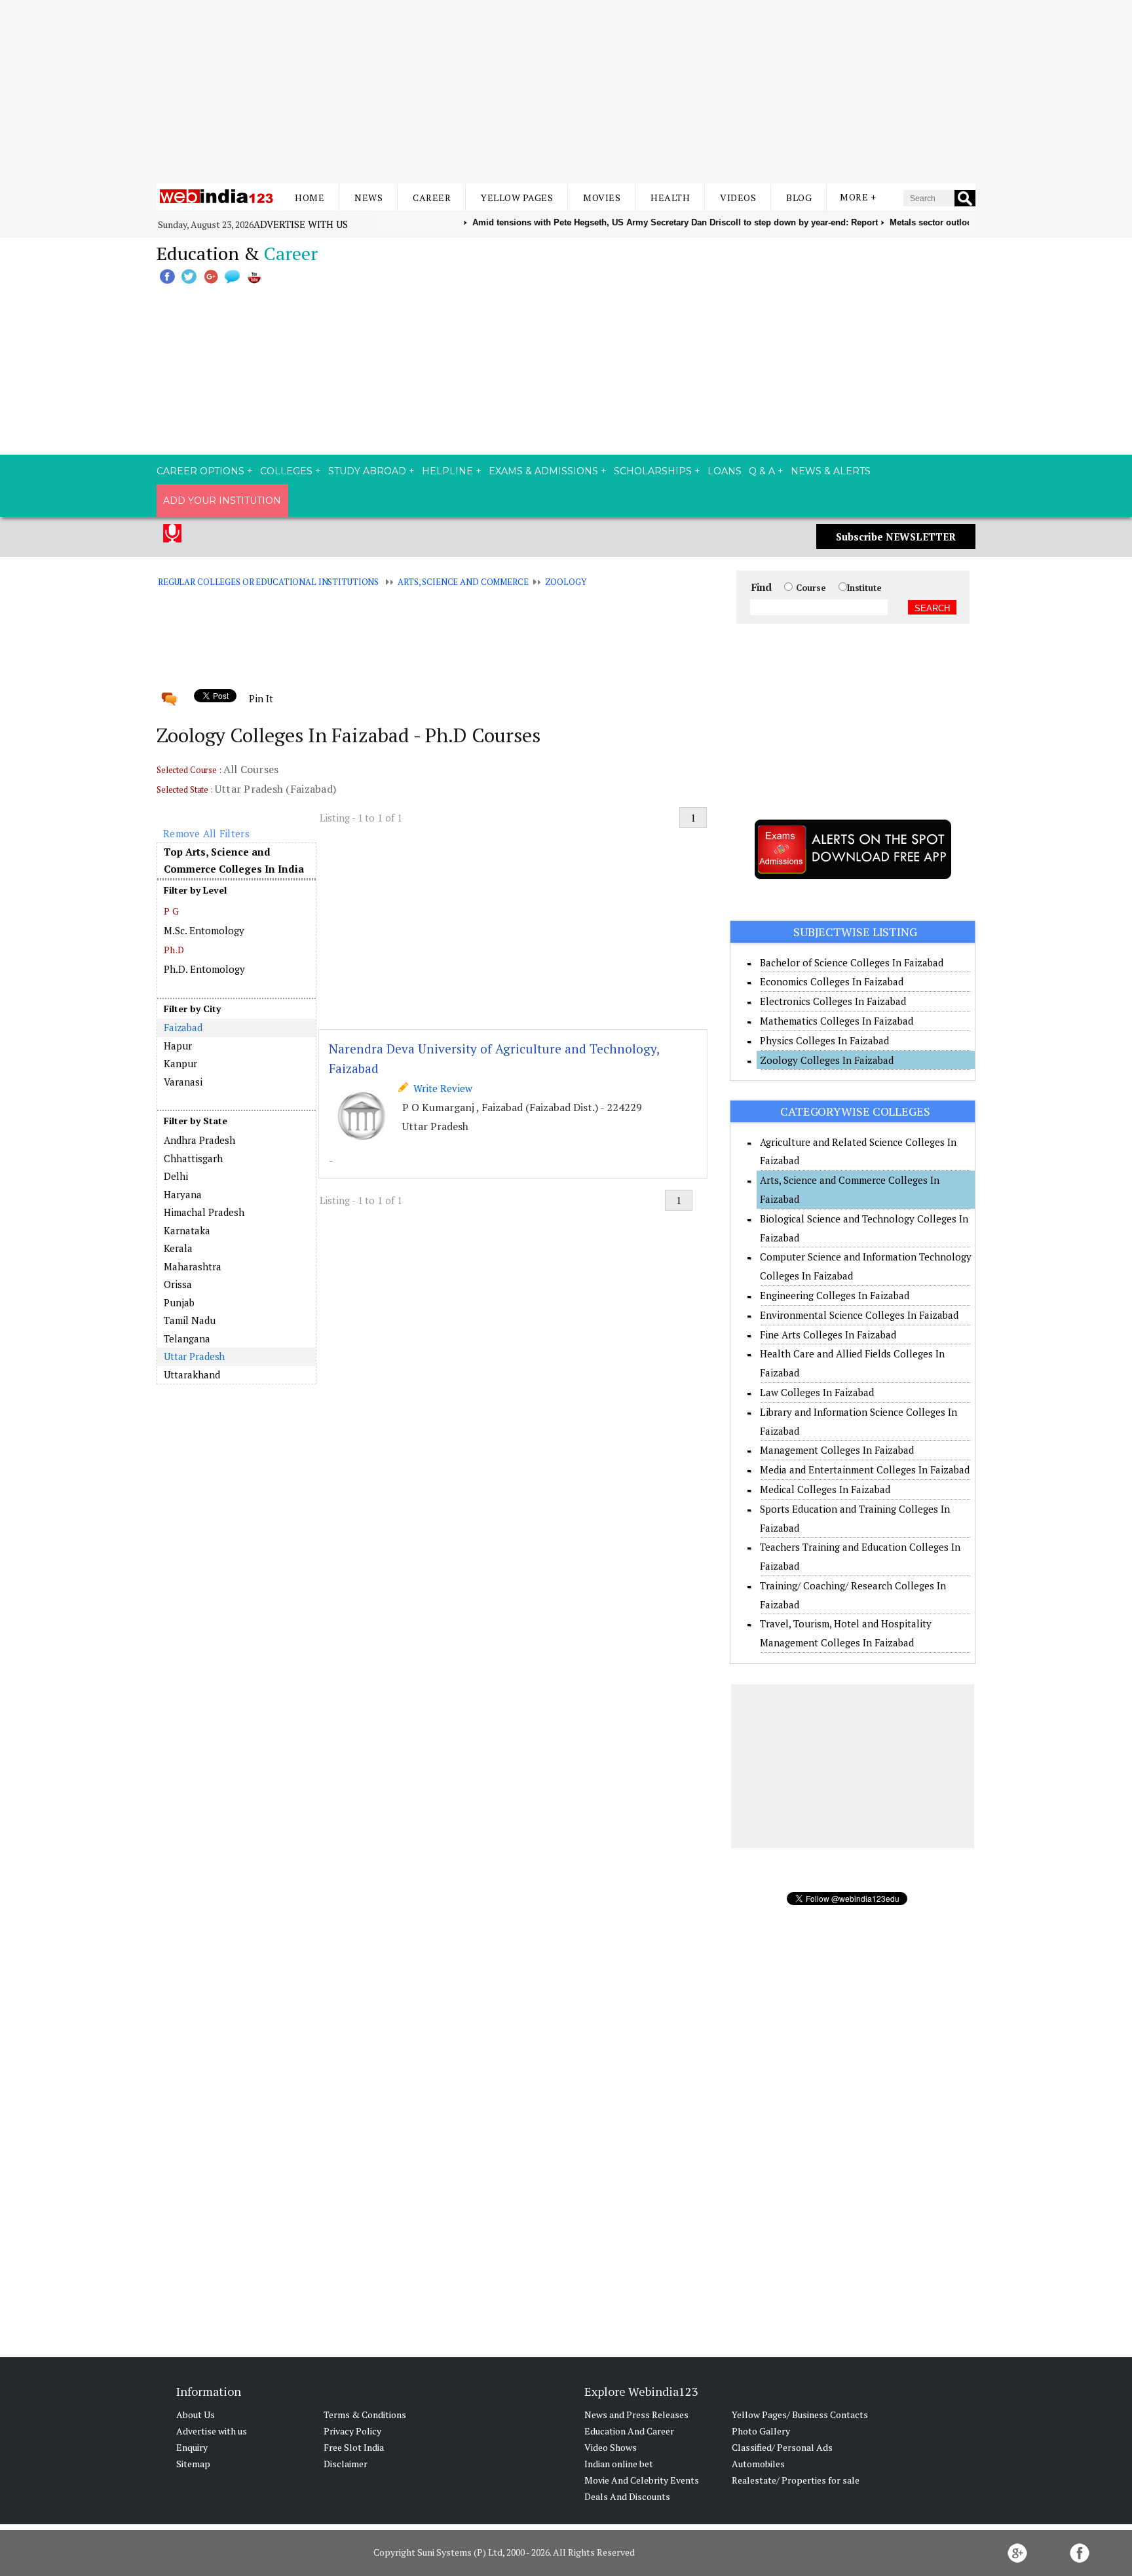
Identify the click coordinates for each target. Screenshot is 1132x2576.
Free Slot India (354, 2447)
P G (171, 911)
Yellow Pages (517, 198)
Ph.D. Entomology (204, 969)
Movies (602, 198)
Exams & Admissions (543, 471)
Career (432, 198)
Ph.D (174, 950)
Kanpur (180, 1063)
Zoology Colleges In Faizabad (827, 1060)
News (368, 198)
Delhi (176, 1176)
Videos (738, 198)
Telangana (187, 1338)
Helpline (447, 471)
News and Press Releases (636, 2415)
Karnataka (187, 1230)
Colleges (286, 471)
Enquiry (192, 2447)
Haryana (183, 1194)
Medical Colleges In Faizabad (825, 1489)
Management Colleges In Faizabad (837, 1450)
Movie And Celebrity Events (642, 2480)
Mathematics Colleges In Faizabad (837, 1021)
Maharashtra (193, 1266)
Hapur (178, 1046)
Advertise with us (301, 224)
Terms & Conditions (365, 2415)
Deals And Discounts (627, 2496)
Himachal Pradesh (204, 1212)
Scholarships (653, 471)
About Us (196, 2415)
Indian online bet (619, 2464)
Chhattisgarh (193, 1158)
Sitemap (193, 2464)
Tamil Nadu (190, 1320)
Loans (725, 471)
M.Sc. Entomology (204, 930)
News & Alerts (831, 471)
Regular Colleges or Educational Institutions (268, 582)
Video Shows (611, 2447)
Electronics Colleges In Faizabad (833, 1001)
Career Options (200, 471)
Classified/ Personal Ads (782, 2447)
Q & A (762, 471)
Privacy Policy (352, 2431)
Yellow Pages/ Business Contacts (800, 2415)
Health (670, 198)
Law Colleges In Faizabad (817, 1392)
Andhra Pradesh (199, 1140)
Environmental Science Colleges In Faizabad (859, 1315)
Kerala (178, 1248)
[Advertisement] (566, 92)
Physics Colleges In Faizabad (824, 1040)
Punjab (179, 1302)
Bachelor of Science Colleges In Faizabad (852, 962)
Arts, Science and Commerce (463, 582)
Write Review (440, 1088)
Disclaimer (346, 2464)
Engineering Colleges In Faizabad (835, 1295)
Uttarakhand (192, 1374)
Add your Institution (222, 501)
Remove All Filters (206, 833)
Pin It (261, 698)
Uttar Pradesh (194, 1356)
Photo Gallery (761, 2431)
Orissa (178, 1284)
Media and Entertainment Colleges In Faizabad (865, 1469)
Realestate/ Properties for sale (796, 2480)
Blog (799, 198)
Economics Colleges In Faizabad (832, 981)
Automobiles (758, 2464)
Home (310, 198)
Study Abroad (367, 471)
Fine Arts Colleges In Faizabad (828, 1335)
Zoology (566, 582)
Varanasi (183, 1082)
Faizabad (183, 1027)
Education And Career (629, 2431)
